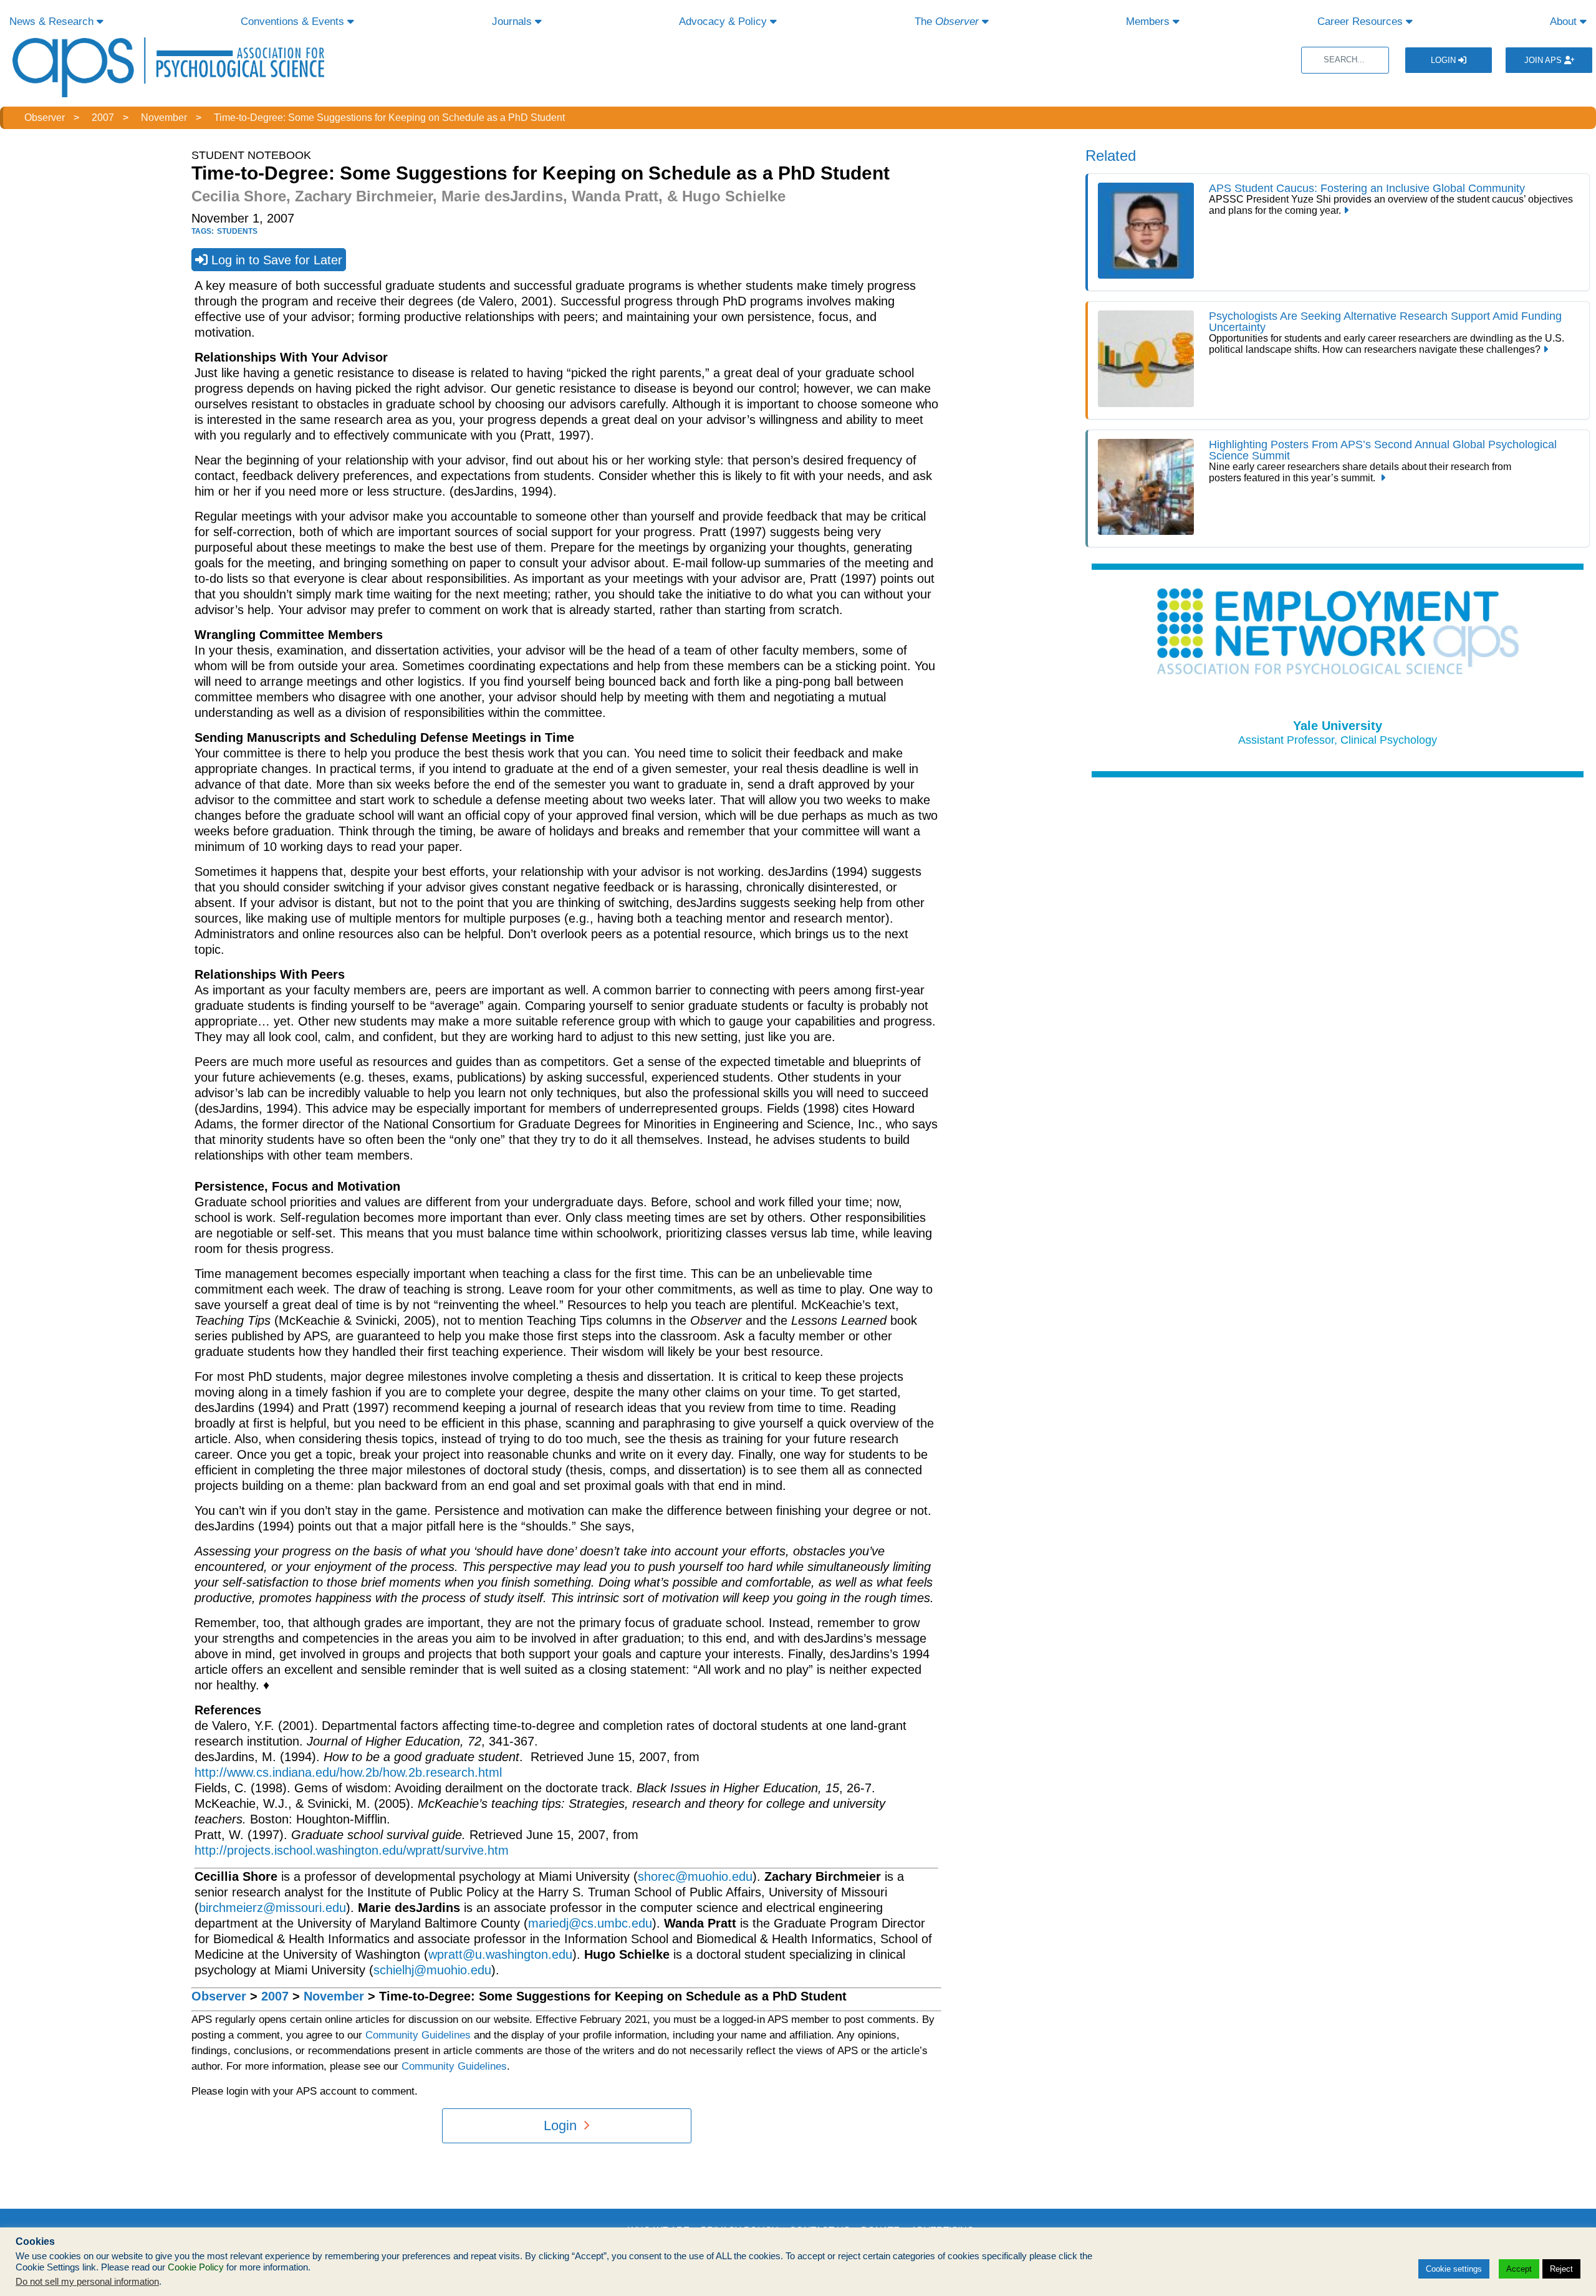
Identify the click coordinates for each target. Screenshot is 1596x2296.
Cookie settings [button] (1454, 2269)
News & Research (53, 22)
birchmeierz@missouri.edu (272, 1908)
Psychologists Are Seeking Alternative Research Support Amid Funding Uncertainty (1385, 322)
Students (237, 231)
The (947, 22)
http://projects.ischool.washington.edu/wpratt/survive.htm (352, 1850)
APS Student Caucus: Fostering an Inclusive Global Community (1367, 188)
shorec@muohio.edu (695, 1876)
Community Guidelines (418, 2035)
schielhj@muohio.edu (432, 1970)
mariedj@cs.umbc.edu (590, 1923)
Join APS (1544, 60)
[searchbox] (1345, 60)
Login (1445, 60)
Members (1149, 22)
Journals (513, 22)
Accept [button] (1519, 2269)
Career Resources (1362, 22)
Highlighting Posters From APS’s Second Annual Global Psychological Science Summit (1383, 450)
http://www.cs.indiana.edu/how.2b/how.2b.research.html (348, 1772)
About (1565, 22)
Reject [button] (1561, 2269)
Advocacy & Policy (724, 22)
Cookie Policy (196, 2267)
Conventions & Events (294, 22)
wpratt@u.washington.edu (500, 1954)
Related (1111, 156)
